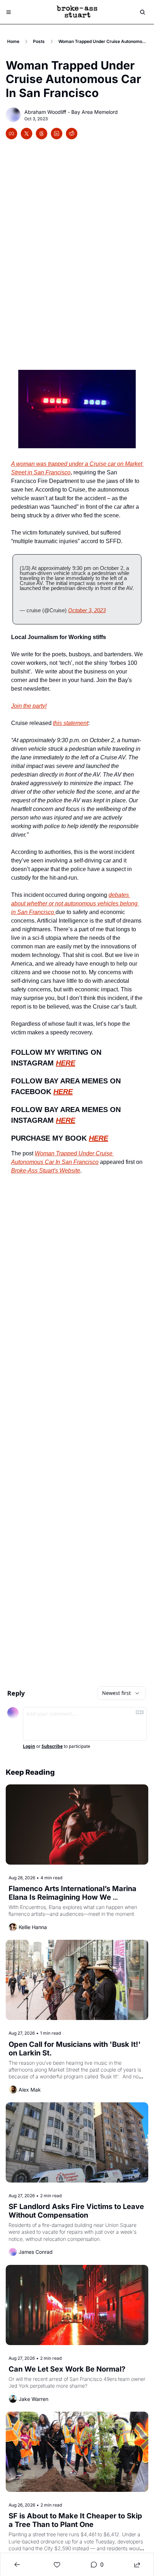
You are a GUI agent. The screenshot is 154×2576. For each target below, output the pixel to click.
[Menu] (9, 12)
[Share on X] (27, 134)
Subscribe (52, 1746)
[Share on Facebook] (11, 134)
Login (29, 1746)
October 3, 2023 (87, 610)
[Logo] (77, 12)
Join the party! (29, 706)
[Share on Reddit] (72, 134)
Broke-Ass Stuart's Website (46, 1171)
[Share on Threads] (42, 134)
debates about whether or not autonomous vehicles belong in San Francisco (75, 903)
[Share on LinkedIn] (57, 134)
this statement (71, 723)
